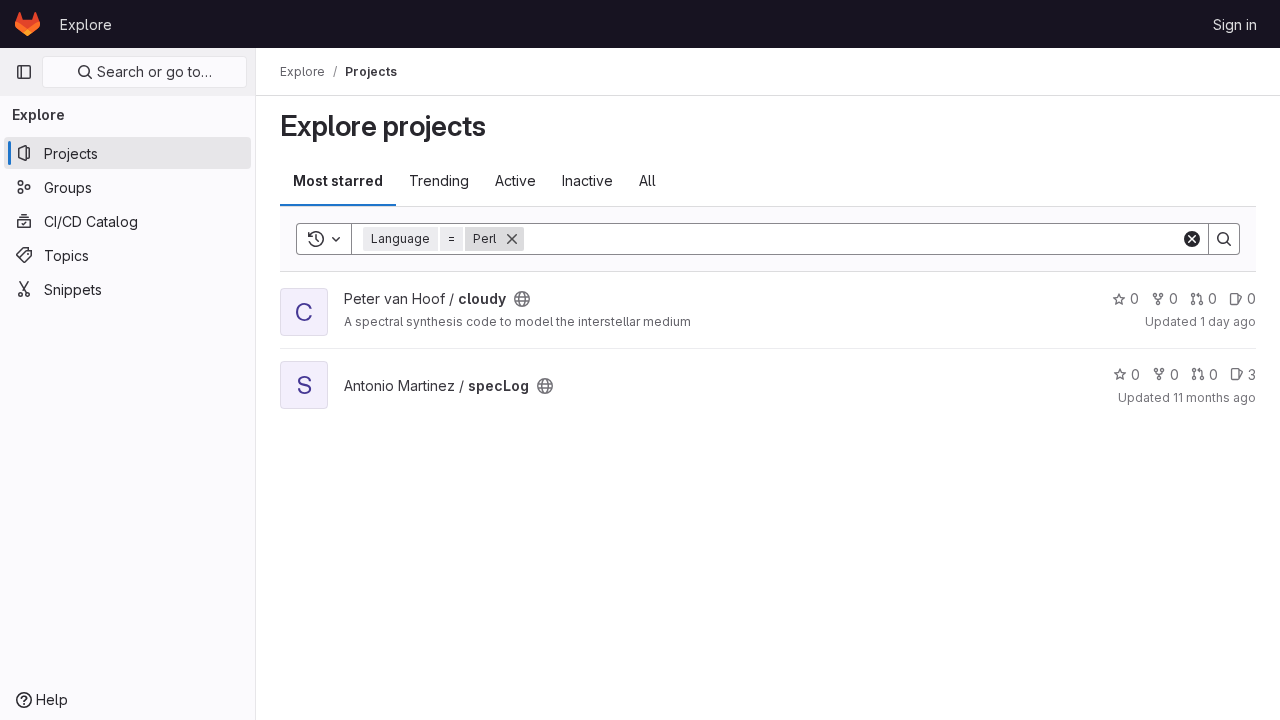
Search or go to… (152, 71)
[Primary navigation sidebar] (24, 72)
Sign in (1235, 24)
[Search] (1224, 239)
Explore (86, 24)
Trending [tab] (439, 180)
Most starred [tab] (338, 180)
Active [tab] (515, 180)
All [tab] (647, 180)
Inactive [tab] (587, 180)
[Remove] (512, 239)
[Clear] (1192, 239)
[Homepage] (27, 24)
